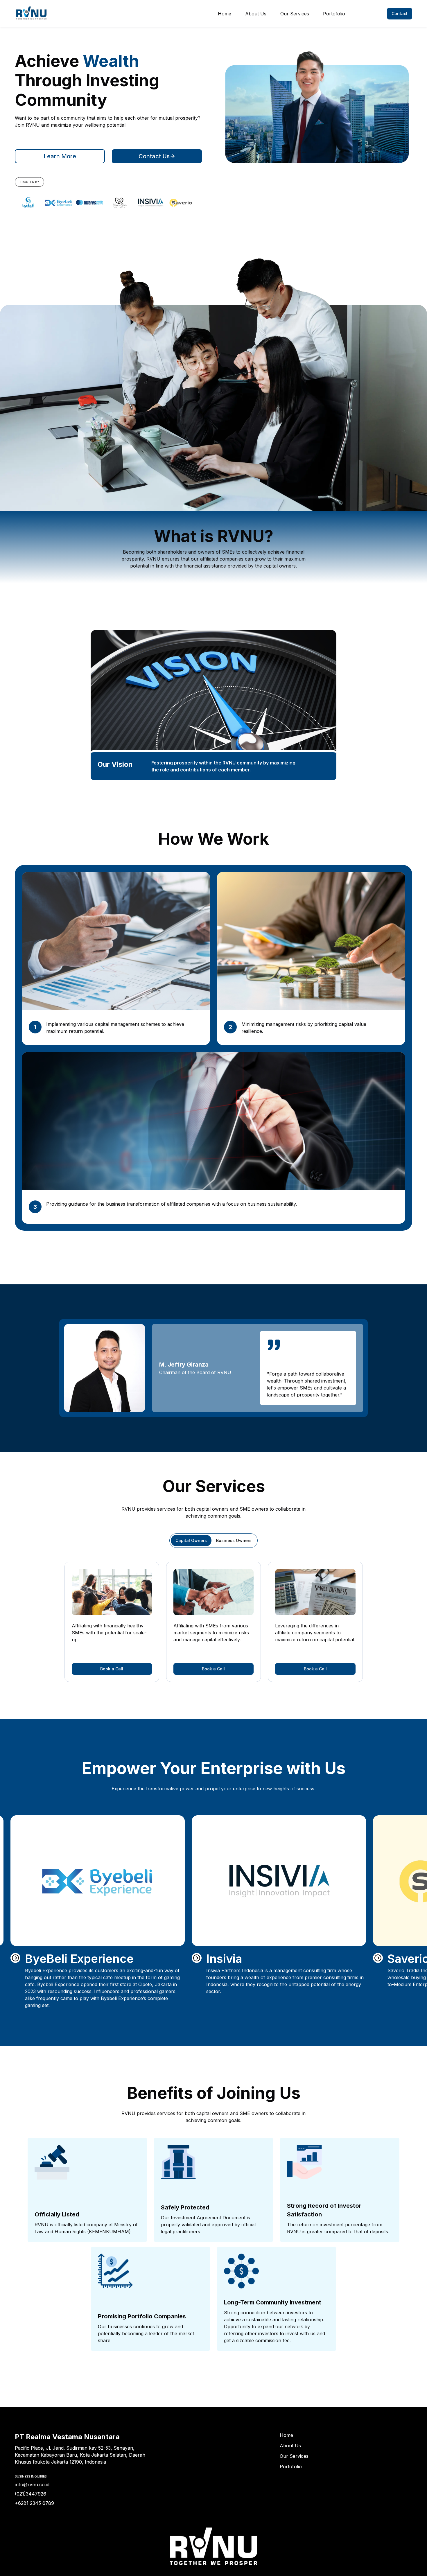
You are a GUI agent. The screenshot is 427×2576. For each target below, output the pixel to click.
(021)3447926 (31, 2494)
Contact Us (154, 156)
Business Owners (234, 1540)
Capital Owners (191, 1540)
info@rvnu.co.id (32, 2485)
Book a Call (112, 1669)
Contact (400, 14)
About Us (256, 14)
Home (225, 14)
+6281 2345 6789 (34, 2503)
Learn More (60, 156)
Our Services (295, 14)
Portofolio (334, 14)
